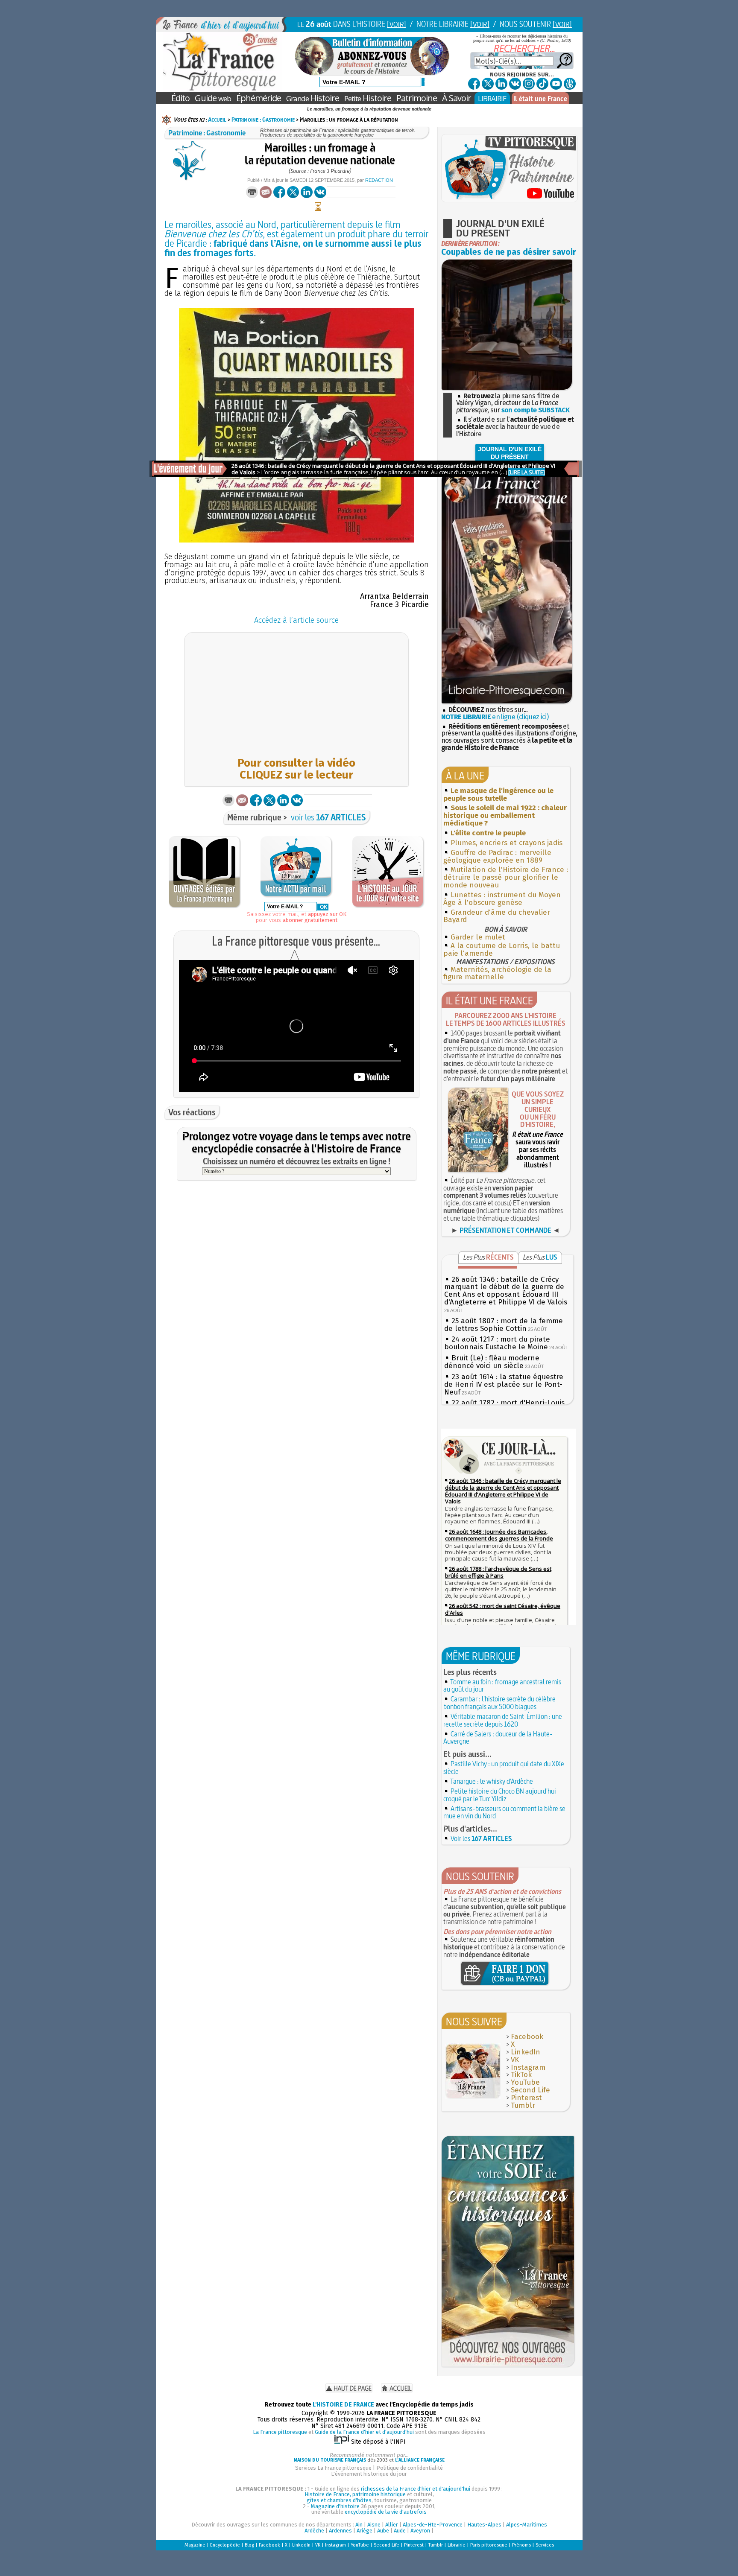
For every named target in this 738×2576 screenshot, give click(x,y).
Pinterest (526, 2098)
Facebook (527, 2037)
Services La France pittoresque (333, 2468)
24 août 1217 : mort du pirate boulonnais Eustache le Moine (497, 1343)
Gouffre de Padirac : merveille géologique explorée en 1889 (497, 856)
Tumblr (523, 2105)
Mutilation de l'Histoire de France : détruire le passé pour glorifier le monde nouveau (506, 877)
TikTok (521, 2075)
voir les (328, 817)
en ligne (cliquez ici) (495, 717)
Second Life (530, 2090)
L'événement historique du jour (369, 2474)
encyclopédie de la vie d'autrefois (386, 2512)
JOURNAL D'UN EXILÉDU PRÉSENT (510, 453)
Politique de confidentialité (410, 2468)
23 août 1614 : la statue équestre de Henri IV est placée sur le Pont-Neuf (504, 1384)
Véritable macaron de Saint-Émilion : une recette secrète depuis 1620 (503, 1720)
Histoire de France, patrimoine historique (355, 2494)
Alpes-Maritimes (527, 2525)
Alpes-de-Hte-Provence (433, 2525)
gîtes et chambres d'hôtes (339, 2500)
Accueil (217, 120)
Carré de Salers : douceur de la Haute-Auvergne (498, 1738)
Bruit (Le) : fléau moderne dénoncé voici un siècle (492, 1362)
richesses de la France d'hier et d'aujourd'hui (416, 2489)
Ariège (365, 2531)
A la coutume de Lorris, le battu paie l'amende (502, 950)
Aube (383, 2531)
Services (545, 2545)
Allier (392, 2525)
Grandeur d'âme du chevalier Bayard (497, 916)
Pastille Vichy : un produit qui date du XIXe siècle (504, 1768)
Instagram (528, 2067)
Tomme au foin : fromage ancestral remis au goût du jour (502, 1686)
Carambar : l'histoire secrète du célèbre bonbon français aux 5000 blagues (499, 1703)
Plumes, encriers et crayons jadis (507, 843)
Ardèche (314, 2531)
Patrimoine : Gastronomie (263, 120)
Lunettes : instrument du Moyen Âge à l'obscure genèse (502, 899)
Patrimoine (417, 98)
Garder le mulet (478, 937)
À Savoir (457, 98)
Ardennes (340, 2531)
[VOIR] (397, 24)
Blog (249, 2545)
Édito (180, 98)
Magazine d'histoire (335, 2506)
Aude (400, 2531)
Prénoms (521, 2545)
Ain (359, 2525)
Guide (213, 98)
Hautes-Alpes (484, 2525)
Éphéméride (259, 98)
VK (515, 2060)
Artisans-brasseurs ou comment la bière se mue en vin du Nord (504, 1812)
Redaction (379, 180)
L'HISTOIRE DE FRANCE (343, 2405)
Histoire (313, 98)
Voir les (481, 1838)
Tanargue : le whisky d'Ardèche (492, 1781)
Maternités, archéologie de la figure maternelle (497, 973)
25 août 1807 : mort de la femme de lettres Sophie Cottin (504, 1325)
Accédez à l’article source (296, 620)
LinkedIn (526, 2052)
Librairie (457, 2545)
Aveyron (420, 2531)
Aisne (374, 2525)
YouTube (525, 2082)
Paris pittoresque (489, 2545)
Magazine (195, 2545)
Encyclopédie (225, 2545)
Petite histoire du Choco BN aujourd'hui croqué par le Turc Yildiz (500, 1795)
